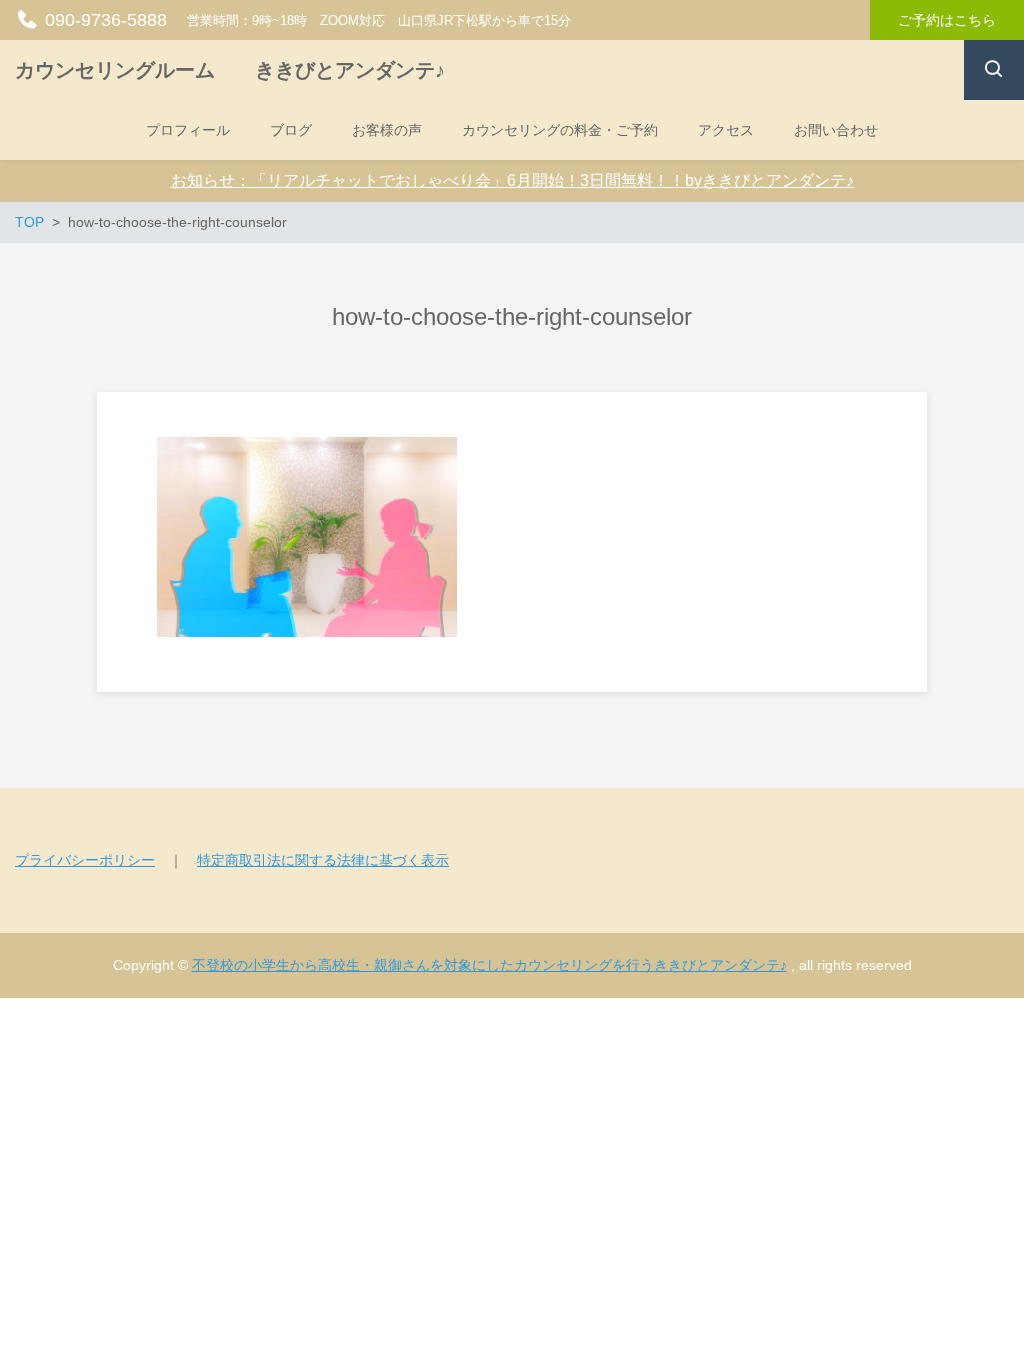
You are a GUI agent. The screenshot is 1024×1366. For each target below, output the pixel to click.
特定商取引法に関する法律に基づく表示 (323, 860)
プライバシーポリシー (85, 860)
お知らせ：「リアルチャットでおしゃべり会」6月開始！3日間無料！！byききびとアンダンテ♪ (512, 180)
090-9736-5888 (106, 20)
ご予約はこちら (947, 20)
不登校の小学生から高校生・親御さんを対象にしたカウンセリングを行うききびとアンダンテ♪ (489, 965)
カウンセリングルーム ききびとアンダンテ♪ (230, 70)
